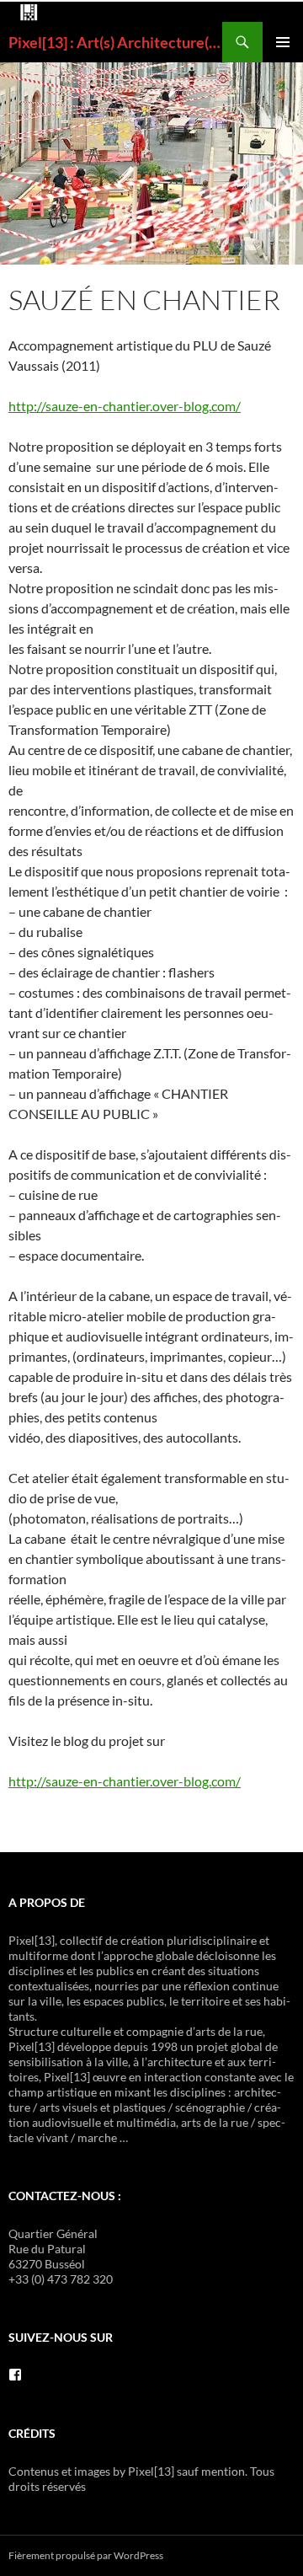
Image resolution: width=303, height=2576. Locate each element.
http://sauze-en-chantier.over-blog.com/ (125, 406)
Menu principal (283, 42)
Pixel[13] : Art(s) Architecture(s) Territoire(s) (115, 42)
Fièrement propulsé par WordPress (86, 2555)
